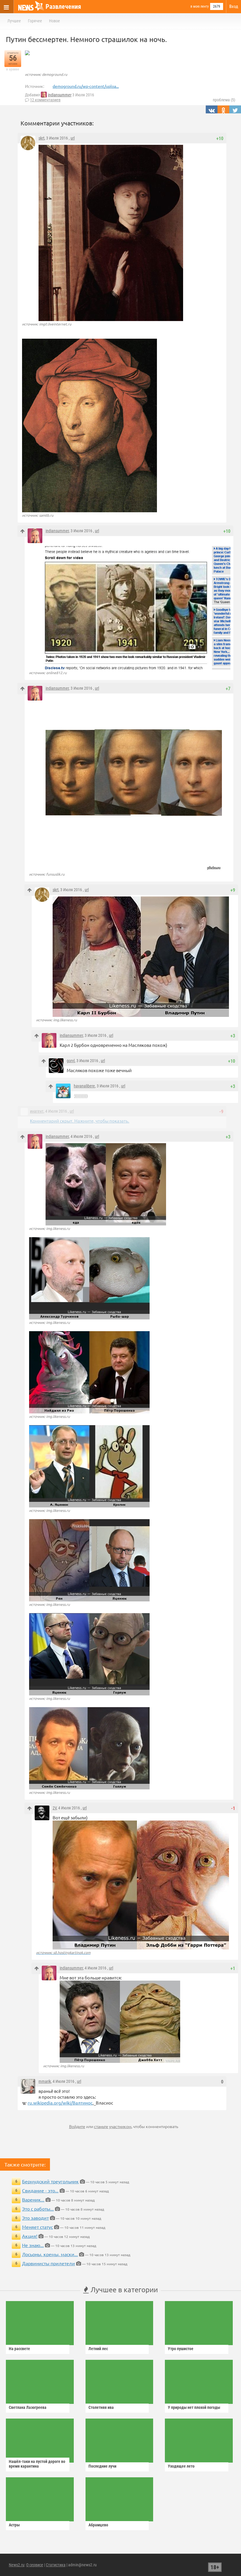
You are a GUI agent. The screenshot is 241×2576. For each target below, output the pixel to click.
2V (55, 1808)
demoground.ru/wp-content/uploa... (86, 86)
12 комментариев (45, 100)
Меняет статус (37, 2227)
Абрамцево (98, 2525)
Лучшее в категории (123, 2289)
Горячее (35, 21)
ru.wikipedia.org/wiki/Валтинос (60, 2103)
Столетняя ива (101, 2407)
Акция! (30, 2236)
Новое (55, 21)
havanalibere (84, 1086)
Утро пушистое (181, 2349)
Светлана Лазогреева (28, 2407)
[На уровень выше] (22, 531)
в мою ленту (200, 6)
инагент (37, 1111)
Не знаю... (33, 2245)
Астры (14, 2525)
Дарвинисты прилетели (48, 2263)
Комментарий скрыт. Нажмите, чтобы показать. (80, 1121)
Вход (234, 6)
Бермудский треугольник (50, 2181)
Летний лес (98, 2349)
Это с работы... (38, 2209)
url (73, 138)
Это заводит (35, 2218)
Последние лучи (102, 2466)
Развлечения (63, 7)
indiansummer (60, 95)
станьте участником (113, 2126)
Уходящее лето (181, 2466)
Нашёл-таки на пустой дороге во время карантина (37, 2464)
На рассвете (19, 2349)
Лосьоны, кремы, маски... (50, 2254)
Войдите (77, 2126)
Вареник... (33, 2199)
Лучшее (14, 21)
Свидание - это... (40, 2190)
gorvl (71, 1061)
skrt (41, 138)
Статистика (56, 2565)
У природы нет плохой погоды (194, 2407)
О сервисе (35, 2565)
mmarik (45, 2081)
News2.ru (17, 2565)
